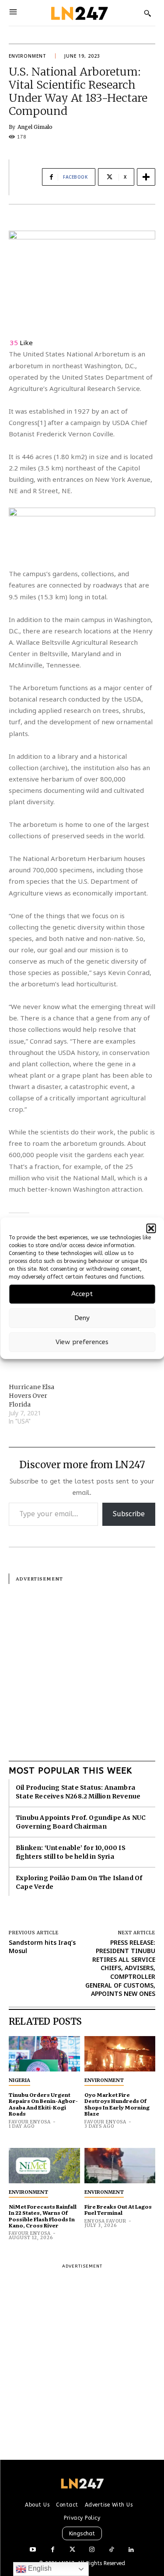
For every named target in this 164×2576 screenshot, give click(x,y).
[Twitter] (72, 2550)
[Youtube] (33, 2550)
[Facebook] (53, 2550)
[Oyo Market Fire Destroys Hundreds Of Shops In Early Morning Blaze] (120, 2054)
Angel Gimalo (35, 127)
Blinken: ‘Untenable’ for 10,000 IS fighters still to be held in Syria (71, 1852)
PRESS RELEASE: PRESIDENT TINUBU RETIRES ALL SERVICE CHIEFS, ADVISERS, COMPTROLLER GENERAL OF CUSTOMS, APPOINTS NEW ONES (120, 1968)
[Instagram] (92, 2550)
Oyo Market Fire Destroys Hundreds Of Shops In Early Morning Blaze (117, 2104)
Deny (82, 1318)
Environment (28, 56)
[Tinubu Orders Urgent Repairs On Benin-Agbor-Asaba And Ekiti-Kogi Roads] (44, 2054)
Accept (82, 1294)
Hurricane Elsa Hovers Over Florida (31, 1396)
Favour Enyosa (30, 2122)
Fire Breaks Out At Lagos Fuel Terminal (118, 2209)
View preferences (82, 1342)
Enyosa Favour (105, 2221)
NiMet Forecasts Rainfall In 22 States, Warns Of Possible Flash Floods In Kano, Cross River (43, 2216)
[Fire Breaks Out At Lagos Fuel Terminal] (120, 2166)
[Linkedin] (131, 2550)
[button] (151, 1228)
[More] (146, 177)
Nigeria (19, 2080)
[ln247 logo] (79, 13)
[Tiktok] (112, 2550)
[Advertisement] (82, 1666)
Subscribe (129, 1514)
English (39, 2568)
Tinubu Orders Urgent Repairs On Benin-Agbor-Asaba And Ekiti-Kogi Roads (43, 2104)
